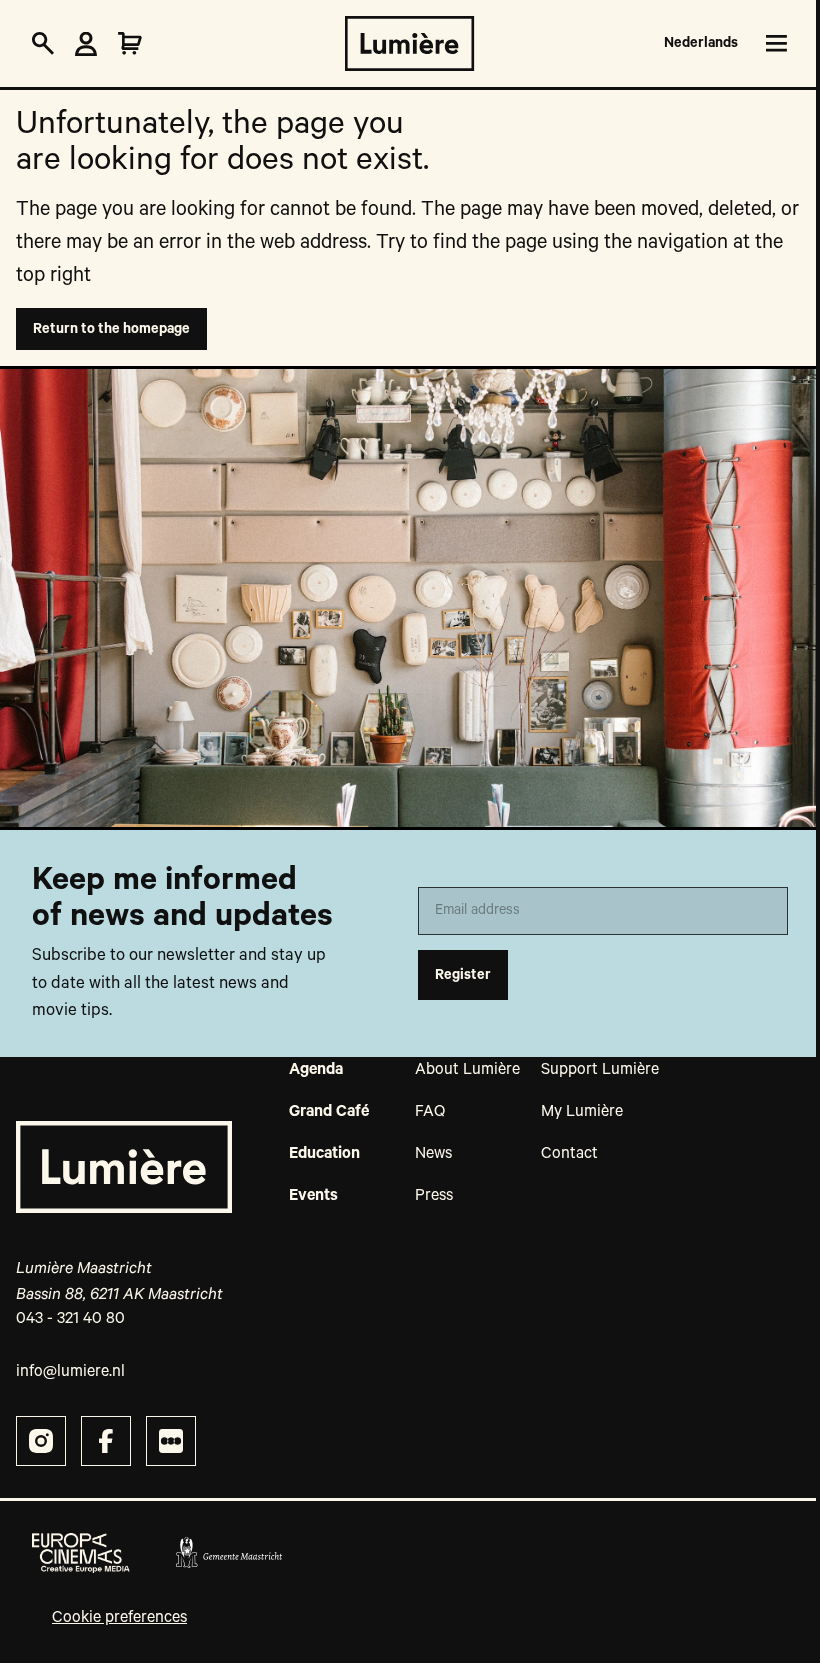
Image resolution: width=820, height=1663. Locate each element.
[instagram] (41, 1441)
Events (313, 1196)
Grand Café (329, 1112)
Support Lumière (600, 1070)
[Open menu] (773, 43)
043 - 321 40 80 (70, 1319)
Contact (569, 1154)
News (433, 1154)
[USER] (86, 44)
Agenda (316, 1070)
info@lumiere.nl (70, 1372)
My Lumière (582, 1112)
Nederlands (701, 43)
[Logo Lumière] (409, 43)
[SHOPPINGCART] (130, 44)
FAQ (430, 1112)
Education (324, 1154)
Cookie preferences (119, 1618)
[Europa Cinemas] (81, 1553)
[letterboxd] (171, 1441)
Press (434, 1196)
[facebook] (106, 1441)
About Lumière (467, 1070)
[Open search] (43, 44)
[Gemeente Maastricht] (228, 1553)
